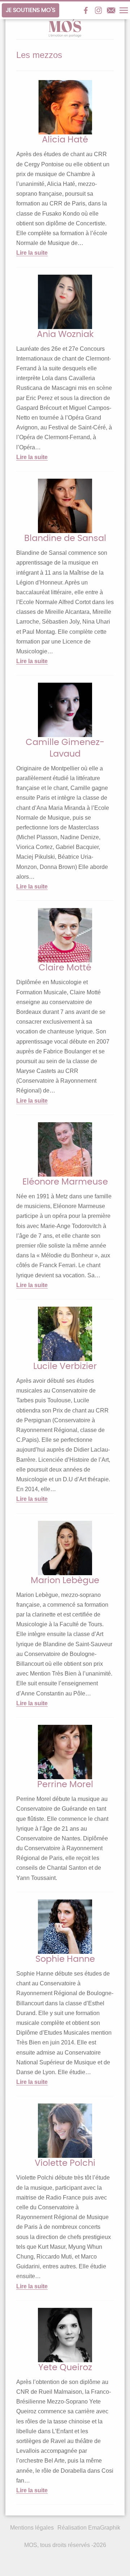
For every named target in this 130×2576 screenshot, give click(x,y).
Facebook (86, 10)
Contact (111, 10)
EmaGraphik (104, 2528)
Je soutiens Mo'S (31, 10)
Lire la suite (32, 253)
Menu (124, 10)
